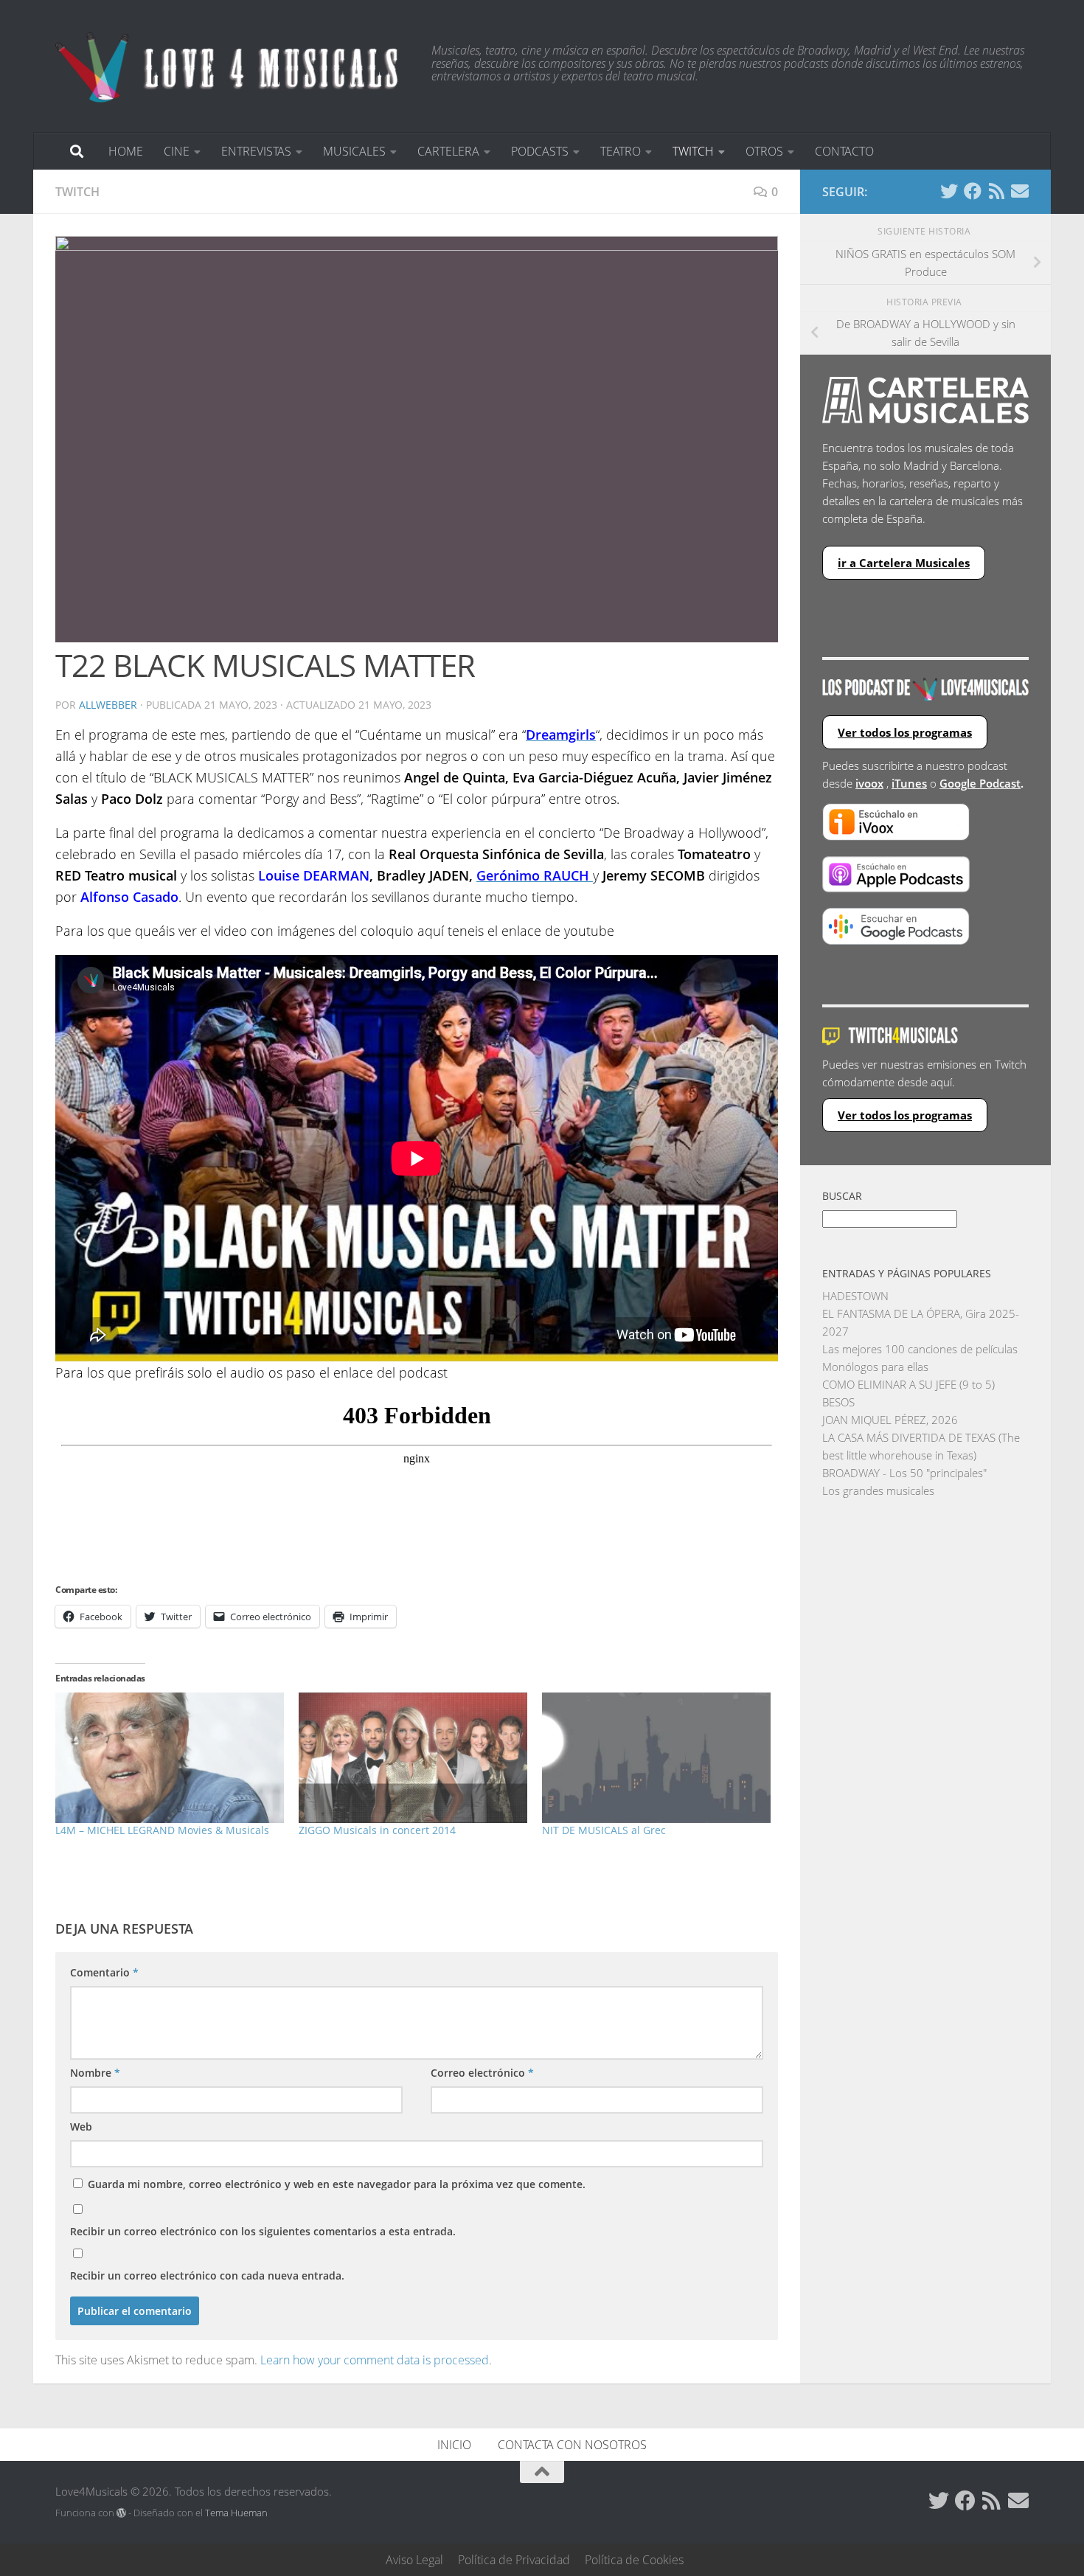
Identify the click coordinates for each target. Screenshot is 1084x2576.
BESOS (838, 1402)
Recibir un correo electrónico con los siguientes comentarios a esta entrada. (263, 2231)
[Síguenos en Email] (1020, 191)
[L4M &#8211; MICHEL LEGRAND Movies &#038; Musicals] (170, 1758)
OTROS (764, 151)
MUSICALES (354, 151)
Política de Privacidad (514, 2560)
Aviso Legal (414, 2560)
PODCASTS (540, 151)
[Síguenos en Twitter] (949, 191)
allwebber (108, 705)
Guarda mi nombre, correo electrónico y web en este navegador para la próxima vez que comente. (337, 2184)
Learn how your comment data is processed (375, 2360)
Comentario (104, 1972)
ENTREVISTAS (256, 151)
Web (81, 2127)
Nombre (95, 2073)
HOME (126, 151)
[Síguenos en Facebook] (973, 191)
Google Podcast (980, 783)
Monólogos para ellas (875, 1367)
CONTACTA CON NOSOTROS (572, 2445)
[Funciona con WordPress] (121, 2513)
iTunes (909, 783)
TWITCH (693, 151)
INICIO (454, 2445)
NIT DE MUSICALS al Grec (604, 1830)
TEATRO (621, 151)
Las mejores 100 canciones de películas (920, 1349)
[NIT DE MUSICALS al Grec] (656, 1758)
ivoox (869, 783)
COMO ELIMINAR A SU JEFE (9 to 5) (908, 1384)
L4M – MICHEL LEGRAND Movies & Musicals (162, 1830)
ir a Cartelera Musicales (904, 563)
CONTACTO (844, 151)
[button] (417, 439)
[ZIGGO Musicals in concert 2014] (413, 1758)
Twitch (77, 192)
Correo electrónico (482, 2073)
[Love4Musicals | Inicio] (229, 66)
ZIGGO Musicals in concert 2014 (377, 1830)
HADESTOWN (855, 1296)
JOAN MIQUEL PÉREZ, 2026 (890, 1420)
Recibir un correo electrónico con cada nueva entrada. (207, 2275)
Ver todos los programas (905, 732)
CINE (177, 151)
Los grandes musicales (878, 1490)
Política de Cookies (634, 2560)
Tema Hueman (236, 2513)
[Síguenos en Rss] (996, 191)
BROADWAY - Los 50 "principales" (904, 1473)
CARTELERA (448, 151)
